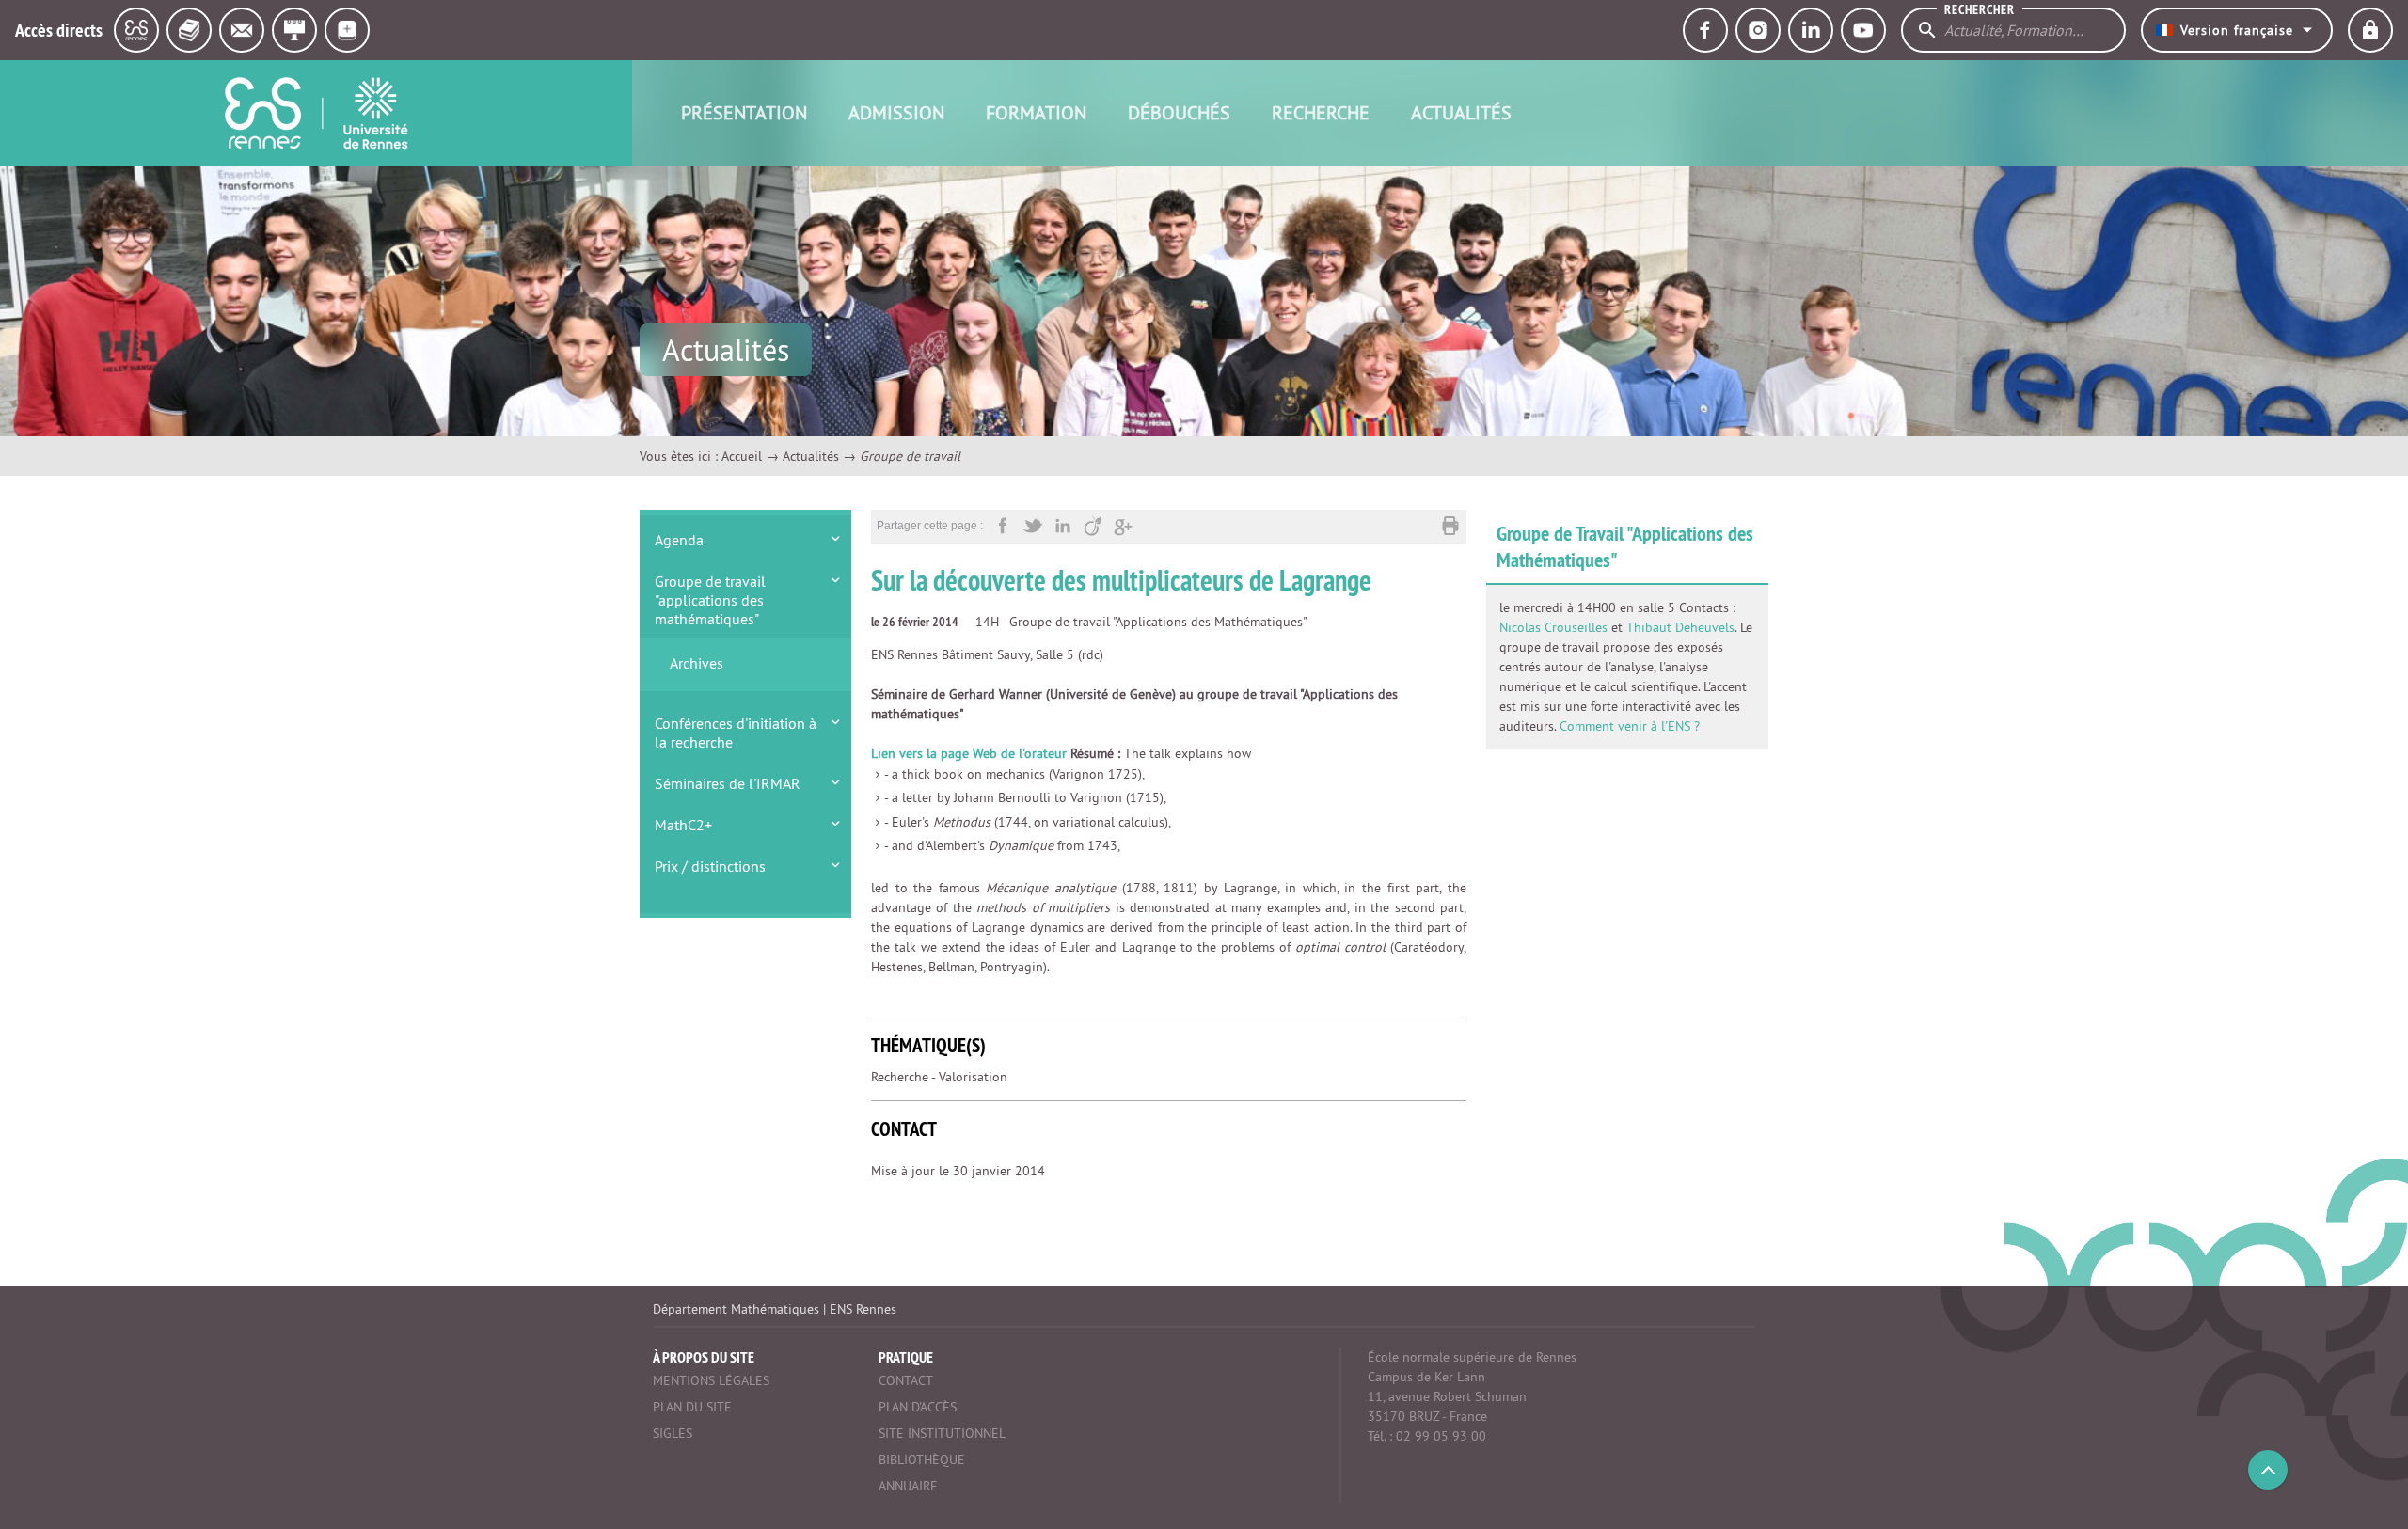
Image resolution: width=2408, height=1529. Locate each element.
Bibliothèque (922, 1459)
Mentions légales (711, 1380)
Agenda (679, 540)
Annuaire (908, 1486)
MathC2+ (683, 825)
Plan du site (692, 1407)
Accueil (742, 456)
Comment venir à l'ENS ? (1630, 726)
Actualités (1461, 112)
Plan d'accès (918, 1407)
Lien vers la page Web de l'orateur (969, 753)
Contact (906, 1380)
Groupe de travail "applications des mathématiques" (710, 600)
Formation (1036, 112)
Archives (697, 663)
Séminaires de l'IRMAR (728, 783)
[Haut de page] (2268, 1470)
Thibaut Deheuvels (1680, 627)
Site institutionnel (942, 1433)
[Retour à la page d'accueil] (316, 113)
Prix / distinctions (710, 866)
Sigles (673, 1433)
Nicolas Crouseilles (1553, 627)
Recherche (1321, 112)
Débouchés (1179, 112)
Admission (896, 112)
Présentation (744, 112)
